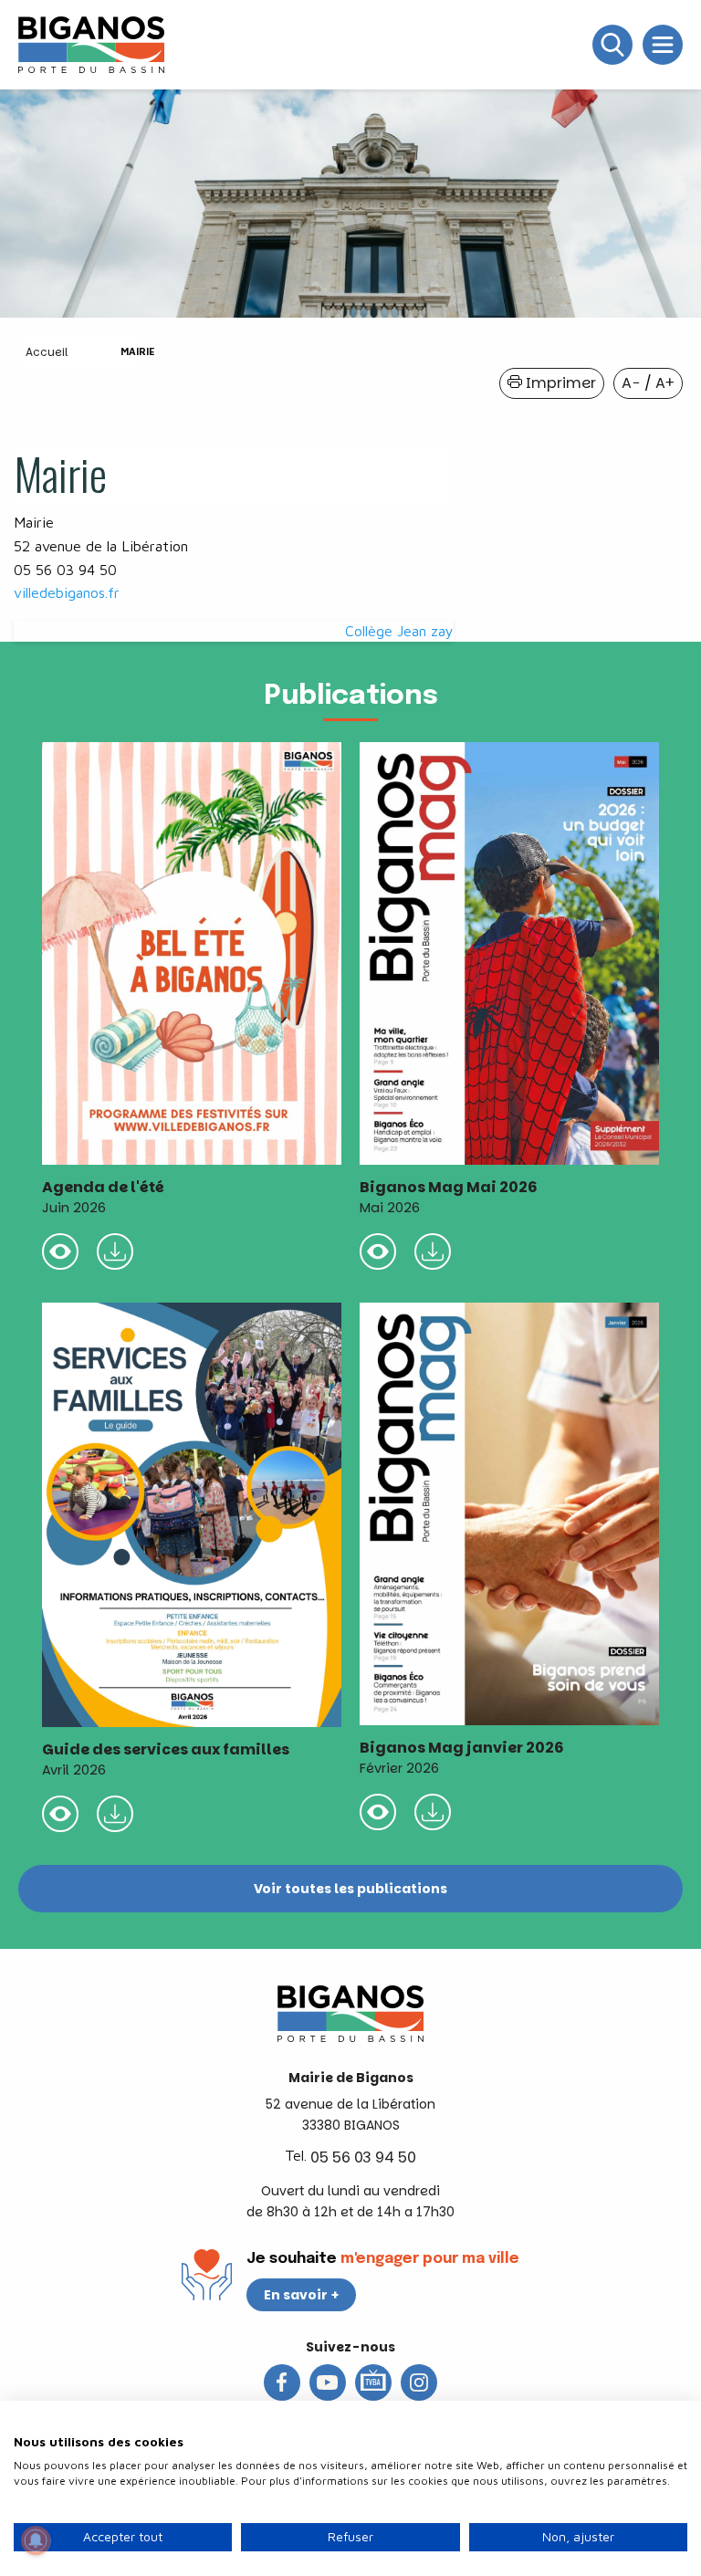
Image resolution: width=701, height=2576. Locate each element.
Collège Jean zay (399, 631)
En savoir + (302, 2295)
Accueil (47, 352)
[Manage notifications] (36, 2540)
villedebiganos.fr (67, 592)
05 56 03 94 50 (363, 2157)
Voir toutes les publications (350, 1889)
